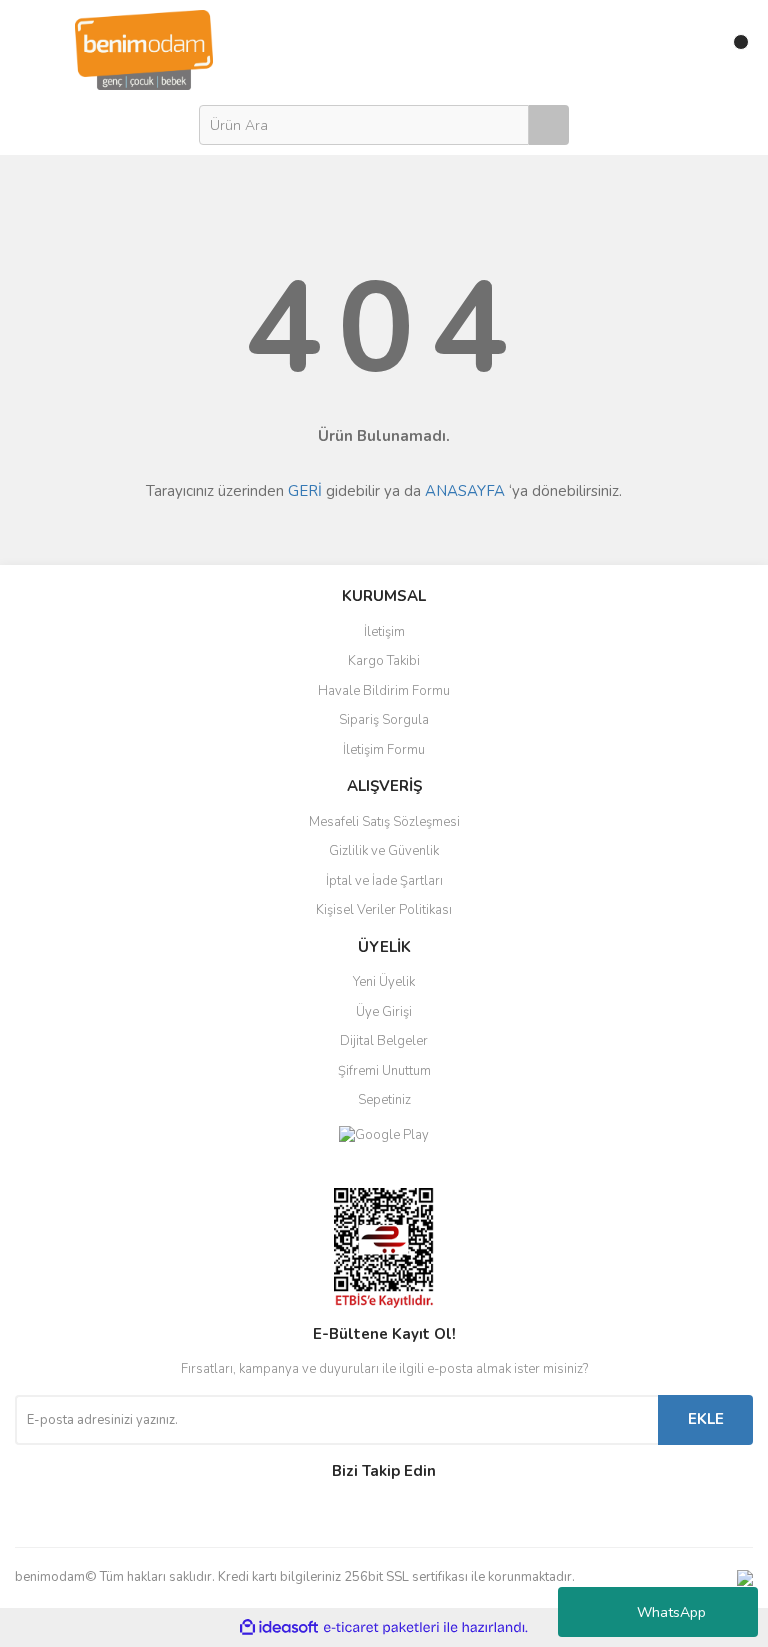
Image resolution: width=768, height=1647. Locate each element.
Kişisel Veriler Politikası (384, 910)
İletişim (384, 632)
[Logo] (144, 49)
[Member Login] (690, 50)
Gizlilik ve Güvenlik (384, 851)
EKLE (706, 1419)
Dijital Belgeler (384, 1041)
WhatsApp (671, 1612)
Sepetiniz (384, 1100)
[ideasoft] (279, 1627)
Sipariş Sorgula (384, 720)
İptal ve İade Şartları (384, 881)
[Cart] (733, 50)
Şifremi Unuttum (384, 1071)
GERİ (305, 491)
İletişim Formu (384, 750)
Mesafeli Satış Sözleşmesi (384, 822)
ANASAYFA (465, 491)
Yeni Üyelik (384, 982)
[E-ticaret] (381, 1627)
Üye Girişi (384, 1012)
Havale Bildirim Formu (384, 691)
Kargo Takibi (384, 661)
